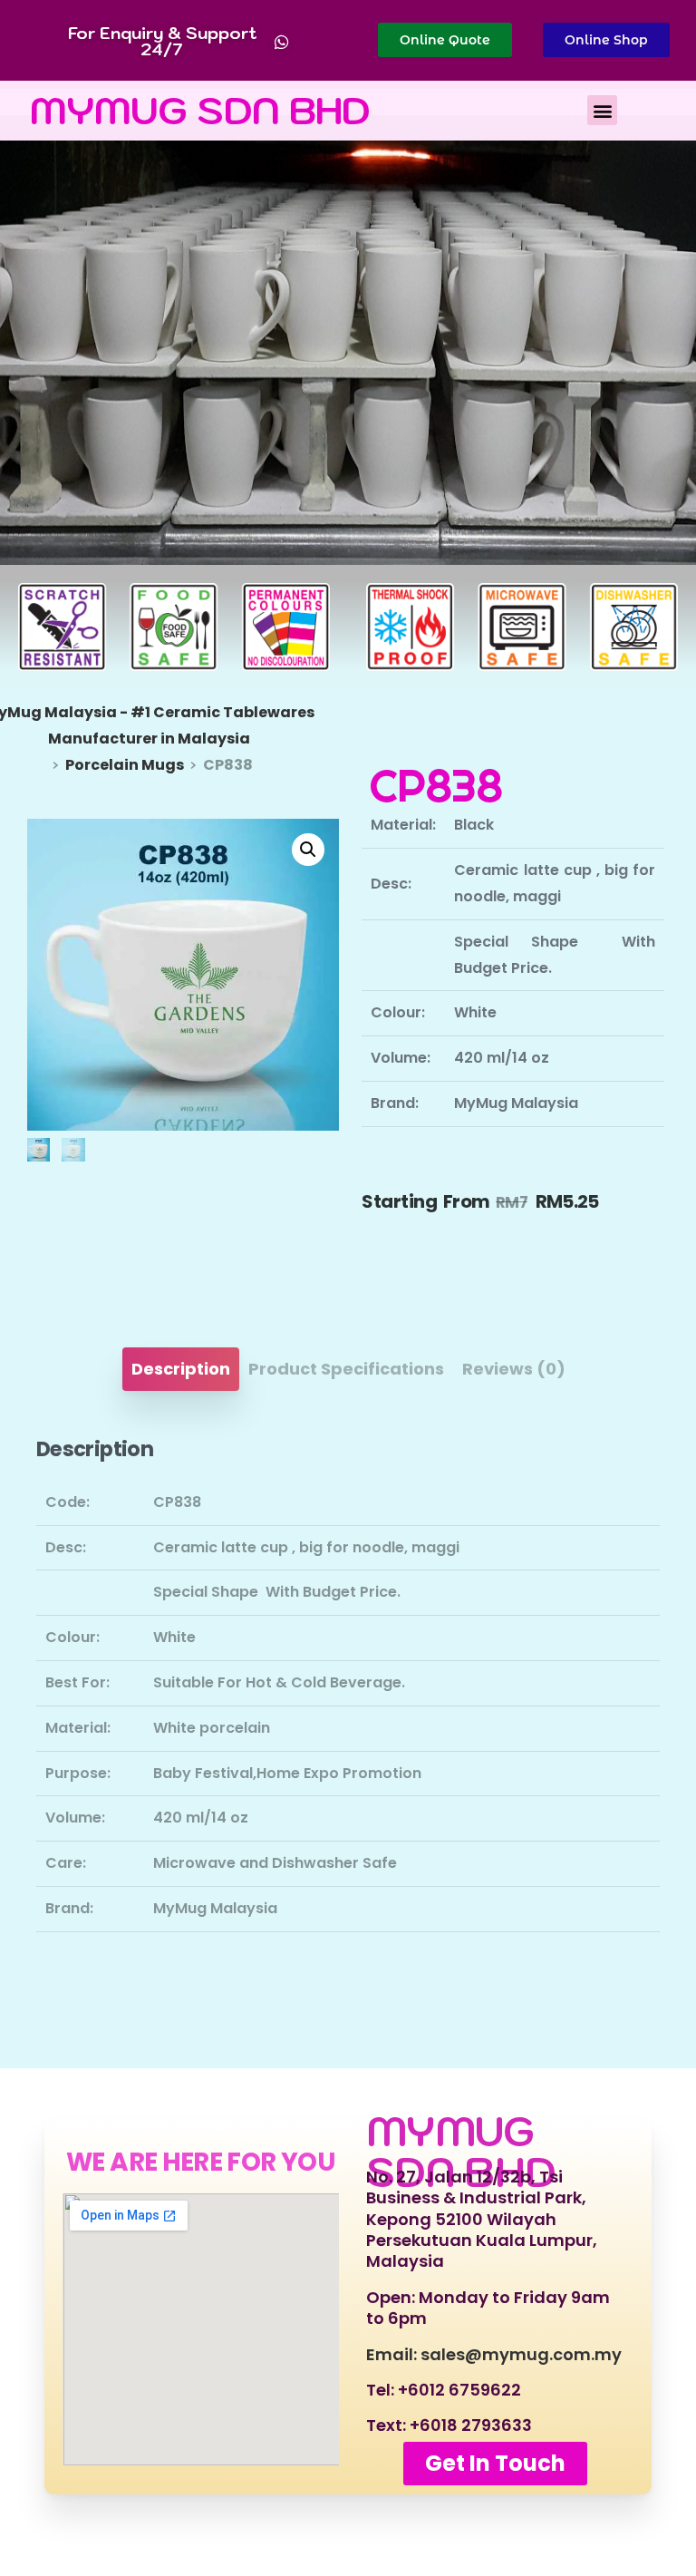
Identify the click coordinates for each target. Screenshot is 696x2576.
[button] (602, 110)
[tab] (181, 1369)
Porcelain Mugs (125, 765)
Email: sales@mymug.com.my (494, 2354)
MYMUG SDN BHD (200, 110)
